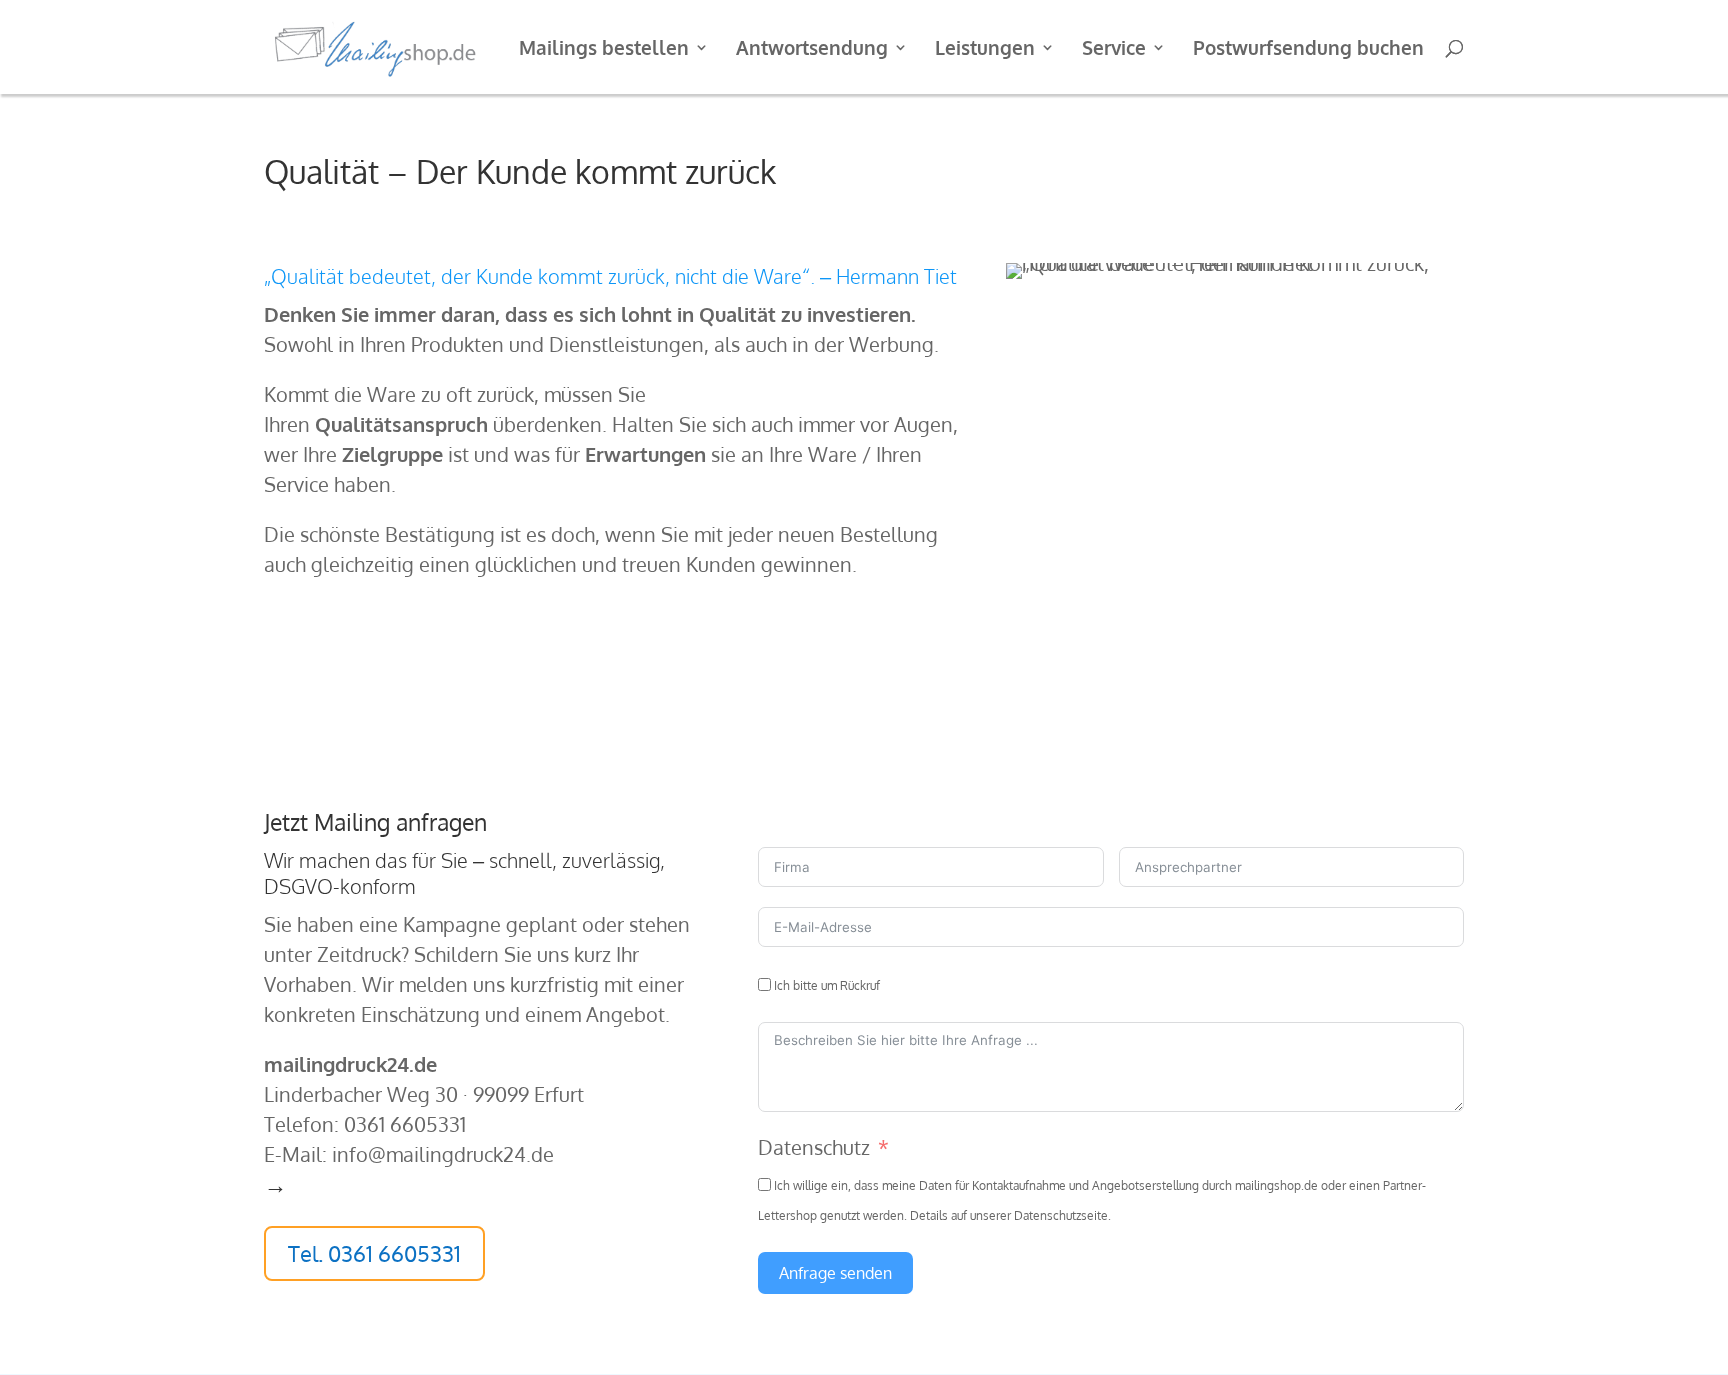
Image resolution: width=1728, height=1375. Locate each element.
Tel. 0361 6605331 (374, 1253)
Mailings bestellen (604, 49)
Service (1114, 49)
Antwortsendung (812, 49)
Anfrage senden (835, 1273)
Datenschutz (814, 1147)
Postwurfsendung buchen (1308, 49)
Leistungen (985, 49)
